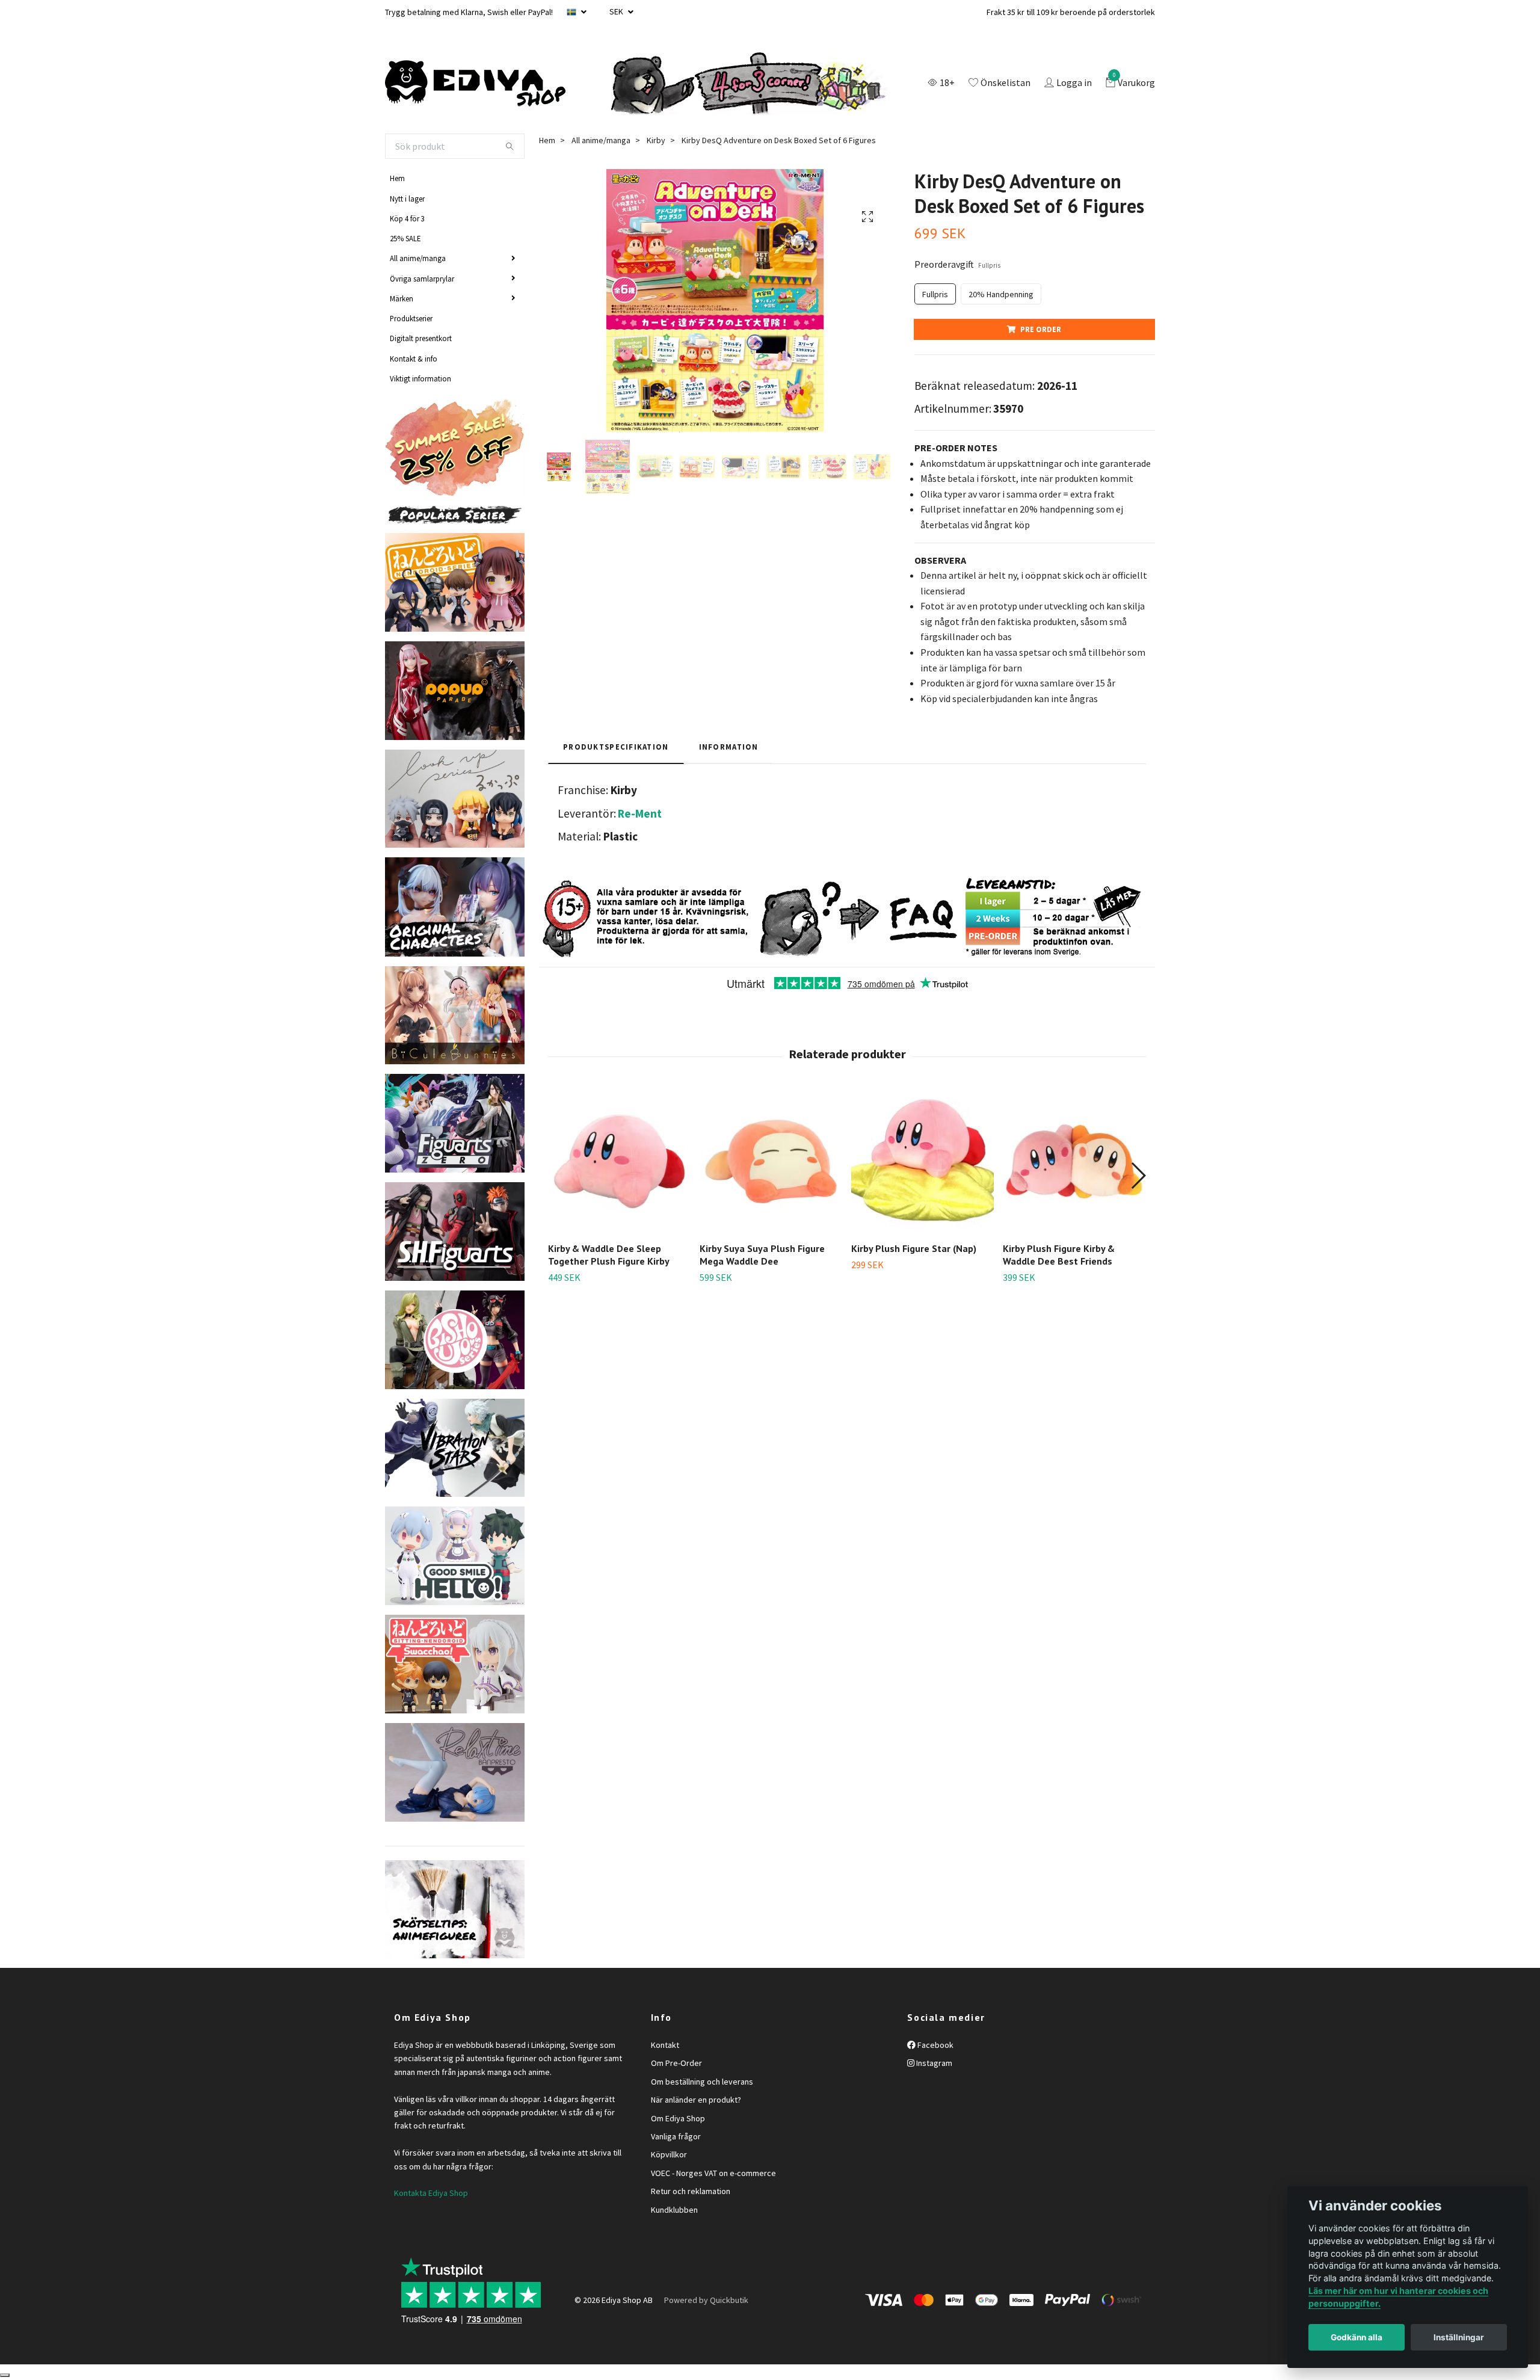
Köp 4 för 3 (407, 218)
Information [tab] (729, 747)
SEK (617, 11)
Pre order (1041, 329)
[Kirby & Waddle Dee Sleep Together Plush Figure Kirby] (619, 1161)
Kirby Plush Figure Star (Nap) (914, 1248)
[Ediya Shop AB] (475, 84)
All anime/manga (418, 258)
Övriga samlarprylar (422, 279)
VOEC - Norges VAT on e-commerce (713, 2173)
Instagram (933, 2063)
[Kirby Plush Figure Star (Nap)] (922, 1161)
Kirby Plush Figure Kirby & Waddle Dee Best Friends (1059, 1255)
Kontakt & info (414, 359)
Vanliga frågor (676, 2136)
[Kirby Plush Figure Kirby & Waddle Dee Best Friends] (1074, 1161)
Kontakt (665, 2045)
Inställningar (1459, 2337)
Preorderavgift (957, 264)
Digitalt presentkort (421, 338)
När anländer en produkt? (696, 2100)
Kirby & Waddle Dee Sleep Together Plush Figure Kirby (609, 1255)
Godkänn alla (1357, 2337)
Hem (397, 178)
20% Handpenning (1001, 294)
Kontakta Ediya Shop (431, 2193)
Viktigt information (420, 378)
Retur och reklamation (691, 2191)
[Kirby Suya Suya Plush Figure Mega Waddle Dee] (771, 1161)
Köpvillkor (669, 2154)
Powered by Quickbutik (706, 2300)
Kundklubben (674, 2210)
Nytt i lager (407, 199)
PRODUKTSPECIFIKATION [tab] (616, 747)
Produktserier (411, 318)
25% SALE (405, 238)
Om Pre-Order (676, 2063)
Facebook (935, 2045)
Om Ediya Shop (678, 2118)
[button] (1138, 1176)
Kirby (656, 140)
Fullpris (935, 294)
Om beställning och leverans (702, 2082)
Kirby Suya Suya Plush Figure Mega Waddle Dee (762, 1255)
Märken (402, 298)
